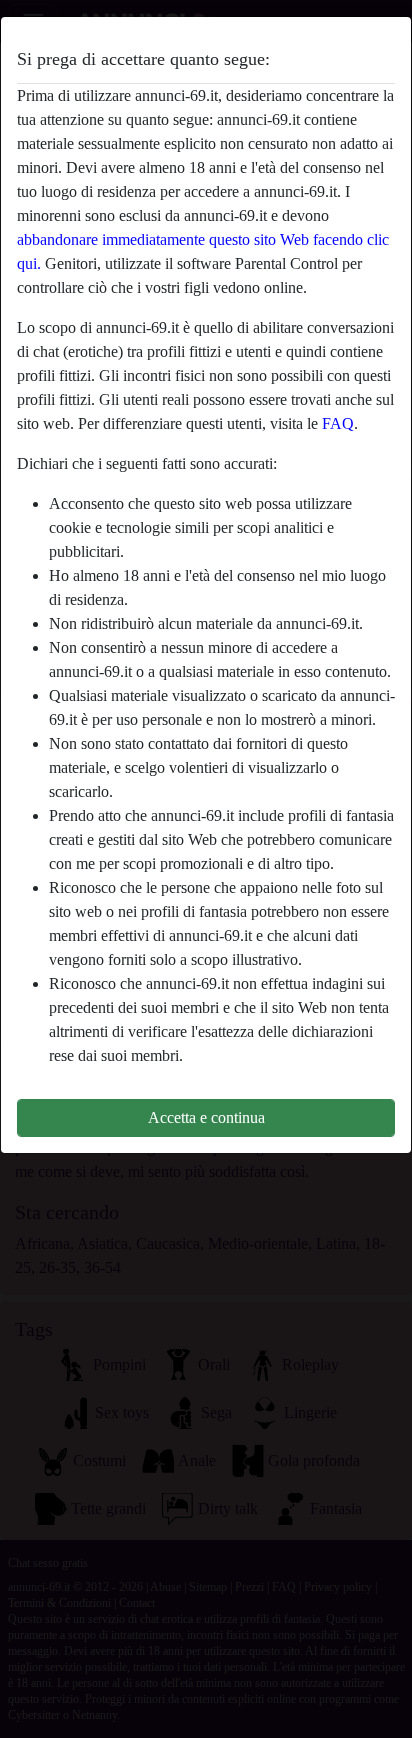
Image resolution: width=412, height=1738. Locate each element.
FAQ (338, 423)
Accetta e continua (206, 1117)
